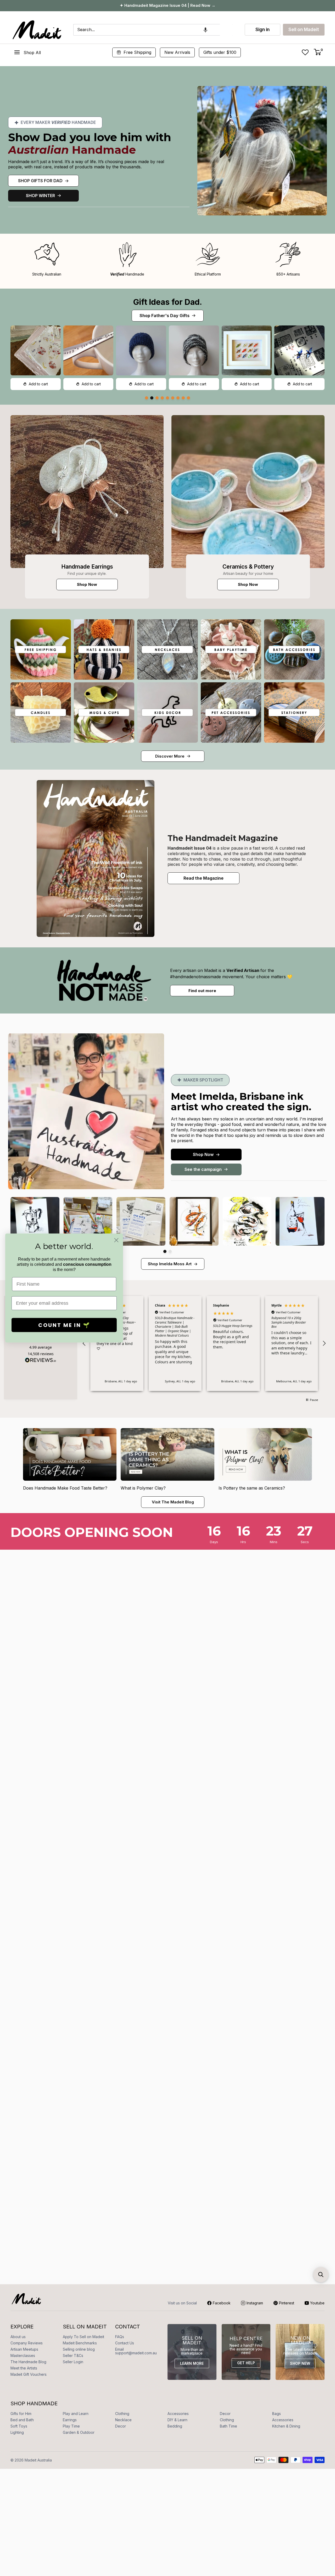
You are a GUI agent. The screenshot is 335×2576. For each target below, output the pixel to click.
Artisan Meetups (24, 2349)
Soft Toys (19, 2426)
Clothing (122, 2414)
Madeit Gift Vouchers (29, 2374)
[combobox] (147, 30)
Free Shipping (137, 52)
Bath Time (228, 2426)
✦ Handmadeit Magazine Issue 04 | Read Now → (168, 5)
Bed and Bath (22, 2420)
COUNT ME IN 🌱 (64, 1325)
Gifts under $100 (220, 52)
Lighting (17, 2432)
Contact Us (125, 2343)
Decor (225, 2414)
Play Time (71, 2426)
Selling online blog (79, 2349)
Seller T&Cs (73, 2355)
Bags (277, 2414)
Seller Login (73, 2362)
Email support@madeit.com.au (136, 2351)
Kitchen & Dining (286, 2426)
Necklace (123, 2420)
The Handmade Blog (28, 2362)
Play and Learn (76, 2414)
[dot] (147, 398)
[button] (205, 30)
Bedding (175, 2426)
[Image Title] (87, 492)
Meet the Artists (24, 2368)
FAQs (120, 2337)
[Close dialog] (116, 1240)
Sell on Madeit (304, 30)
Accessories (178, 2414)
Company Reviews (27, 2343)
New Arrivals (177, 52)
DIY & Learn (177, 2420)
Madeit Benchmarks (80, 2343)
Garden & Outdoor (79, 2432)
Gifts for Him (21, 2414)
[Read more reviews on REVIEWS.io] (41, 1361)
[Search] (226, 30)
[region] (204, 1343)
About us (18, 2337)
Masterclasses (23, 2355)
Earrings (70, 2420)
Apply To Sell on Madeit (83, 2337)
